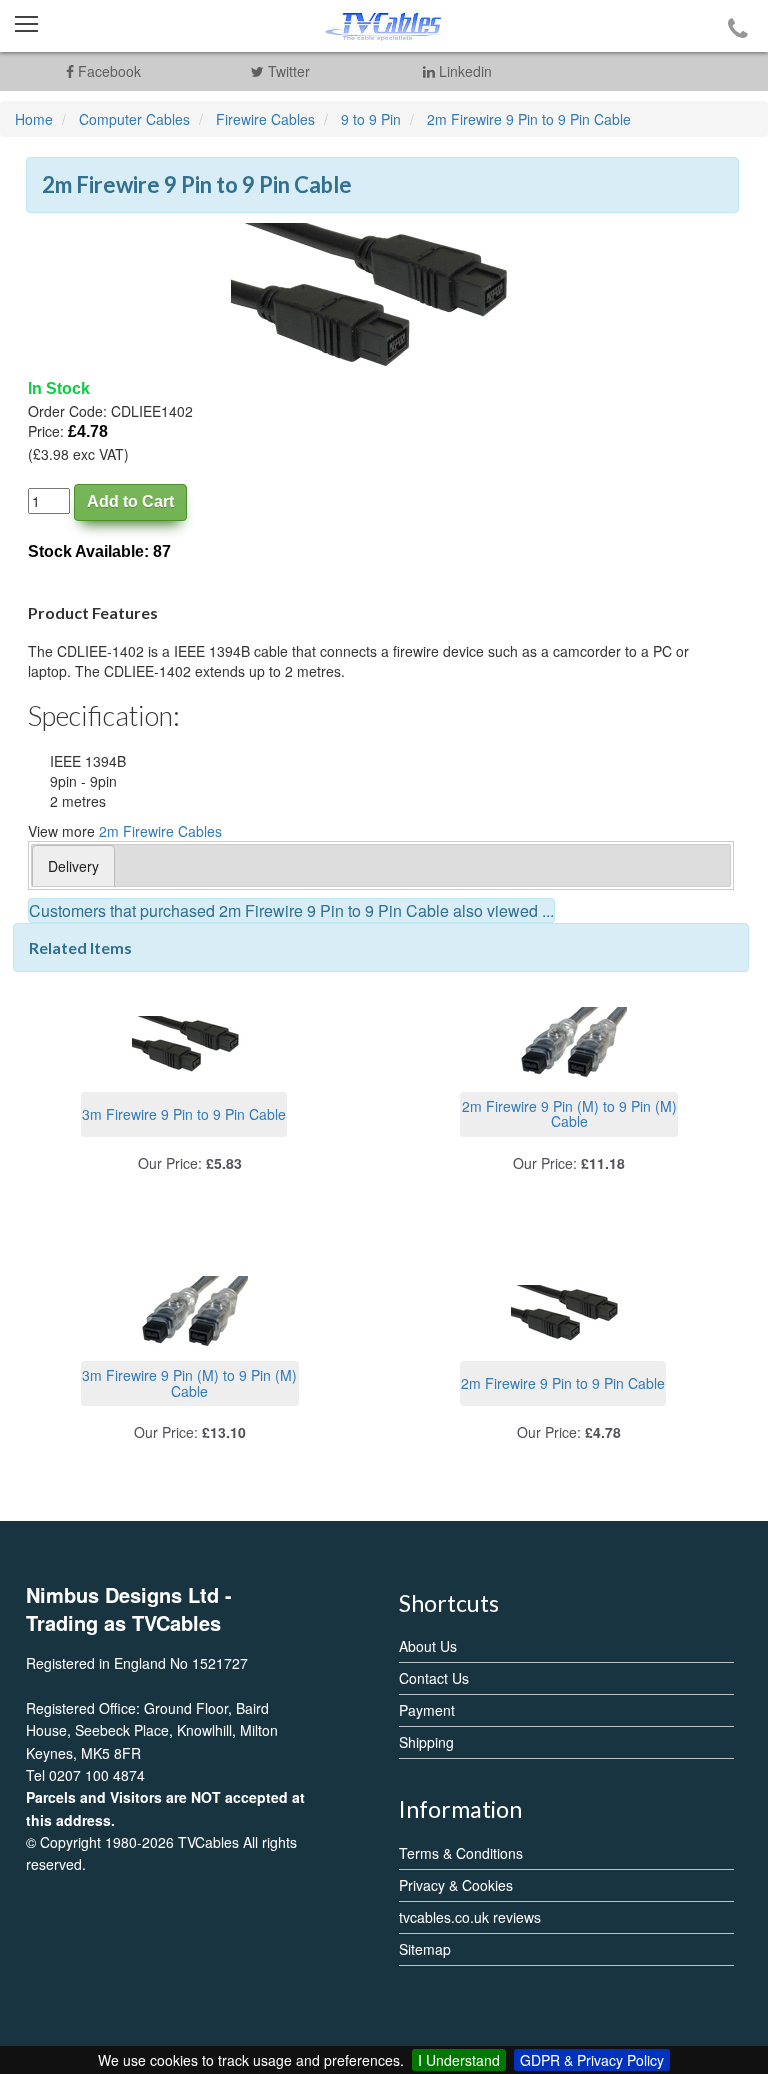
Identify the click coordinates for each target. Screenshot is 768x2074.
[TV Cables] (384, 26)
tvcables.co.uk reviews (470, 1917)
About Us (428, 1646)
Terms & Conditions (461, 1853)
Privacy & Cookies (456, 1885)
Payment (427, 1710)
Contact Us (434, 1678)
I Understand (459, 2060)
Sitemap (425, 1949)
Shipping (426, 1742)
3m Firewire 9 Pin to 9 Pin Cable (184, 1114)
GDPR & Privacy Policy (592, 2060)
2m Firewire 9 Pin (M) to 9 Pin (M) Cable (569, 1113)
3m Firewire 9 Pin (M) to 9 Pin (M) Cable (189, 1382)
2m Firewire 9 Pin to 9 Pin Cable (563, 1383)
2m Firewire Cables (160, 831)
